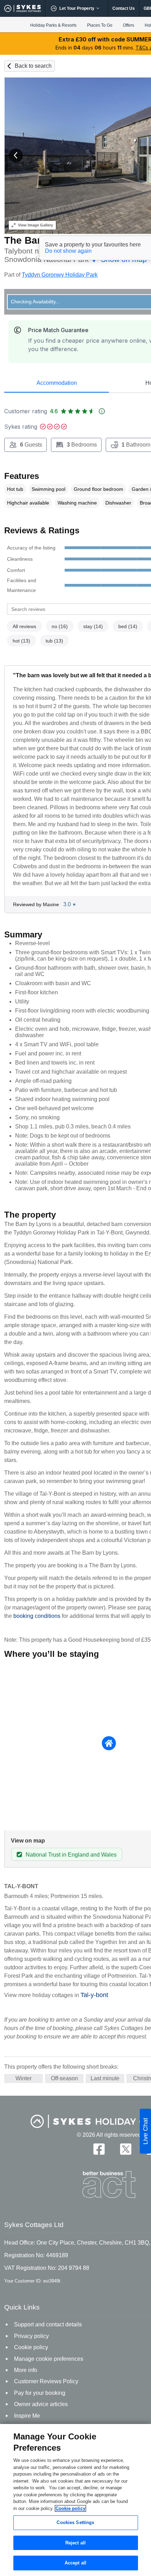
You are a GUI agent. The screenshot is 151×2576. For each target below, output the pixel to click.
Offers (129, 25)
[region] (75, 2500)
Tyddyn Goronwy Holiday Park (60, 275)
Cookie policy (70, 2508)
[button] (16, 156)
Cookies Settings (75, 2522)
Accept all (75, 2563)
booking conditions (37, 1616)
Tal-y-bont (94, 1995)
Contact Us (124, 8)
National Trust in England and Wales (71, 1855)
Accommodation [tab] (57, 383)
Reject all (75, 2543)
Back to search (33, 66)
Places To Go (100, 25)
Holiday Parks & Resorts (53, 25)
